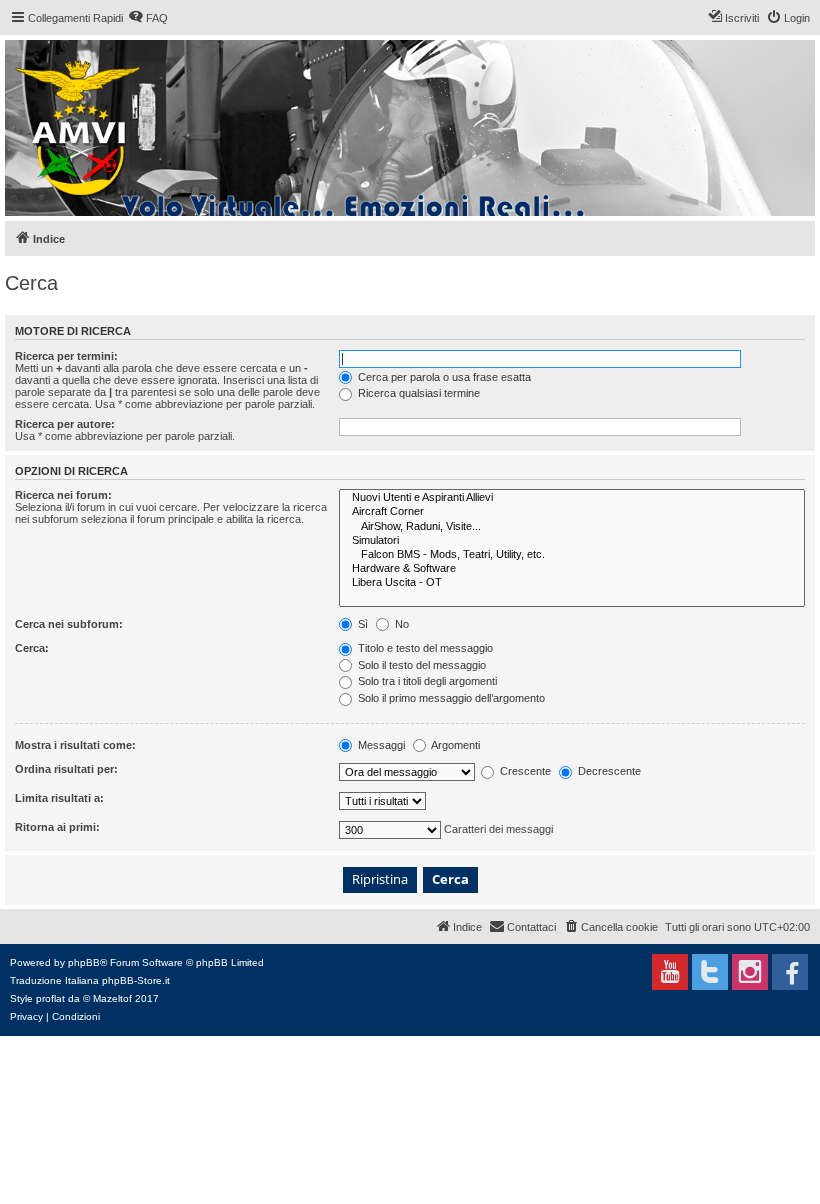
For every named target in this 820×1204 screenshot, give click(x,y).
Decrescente (608, 771)
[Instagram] (750, 972)
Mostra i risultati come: (75, 745)
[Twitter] (710, 972)
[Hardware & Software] (572, 569)
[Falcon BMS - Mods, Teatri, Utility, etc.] (572, 555)
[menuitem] (148, 18)
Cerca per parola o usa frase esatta (443, 377)
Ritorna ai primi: (57, 827)
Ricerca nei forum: (63, 495)
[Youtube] (670, 972)
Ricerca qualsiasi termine (417, 393)
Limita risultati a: (59, 798)
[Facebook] (790, 972)
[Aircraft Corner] (572, 512)
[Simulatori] (572, 541)
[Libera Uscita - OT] (572, 583)
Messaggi (380, 745)
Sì (361, 624)
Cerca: (32, 648)
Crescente (524, 771)
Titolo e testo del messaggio (424, 648)
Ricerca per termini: (66, 356)
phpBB (84, 962)
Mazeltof (112, 998)
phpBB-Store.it (136, 980)
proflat (50, 998)
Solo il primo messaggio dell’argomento (450, 698)
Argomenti (454, 745)
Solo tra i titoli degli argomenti (426, 681)
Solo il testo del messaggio (420, 665)
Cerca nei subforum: (69, 624)
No (400, 624)
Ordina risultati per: (66, 769)
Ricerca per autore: (65, 424)
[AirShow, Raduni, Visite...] (572, 527)
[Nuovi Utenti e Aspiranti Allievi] (572, 498)
